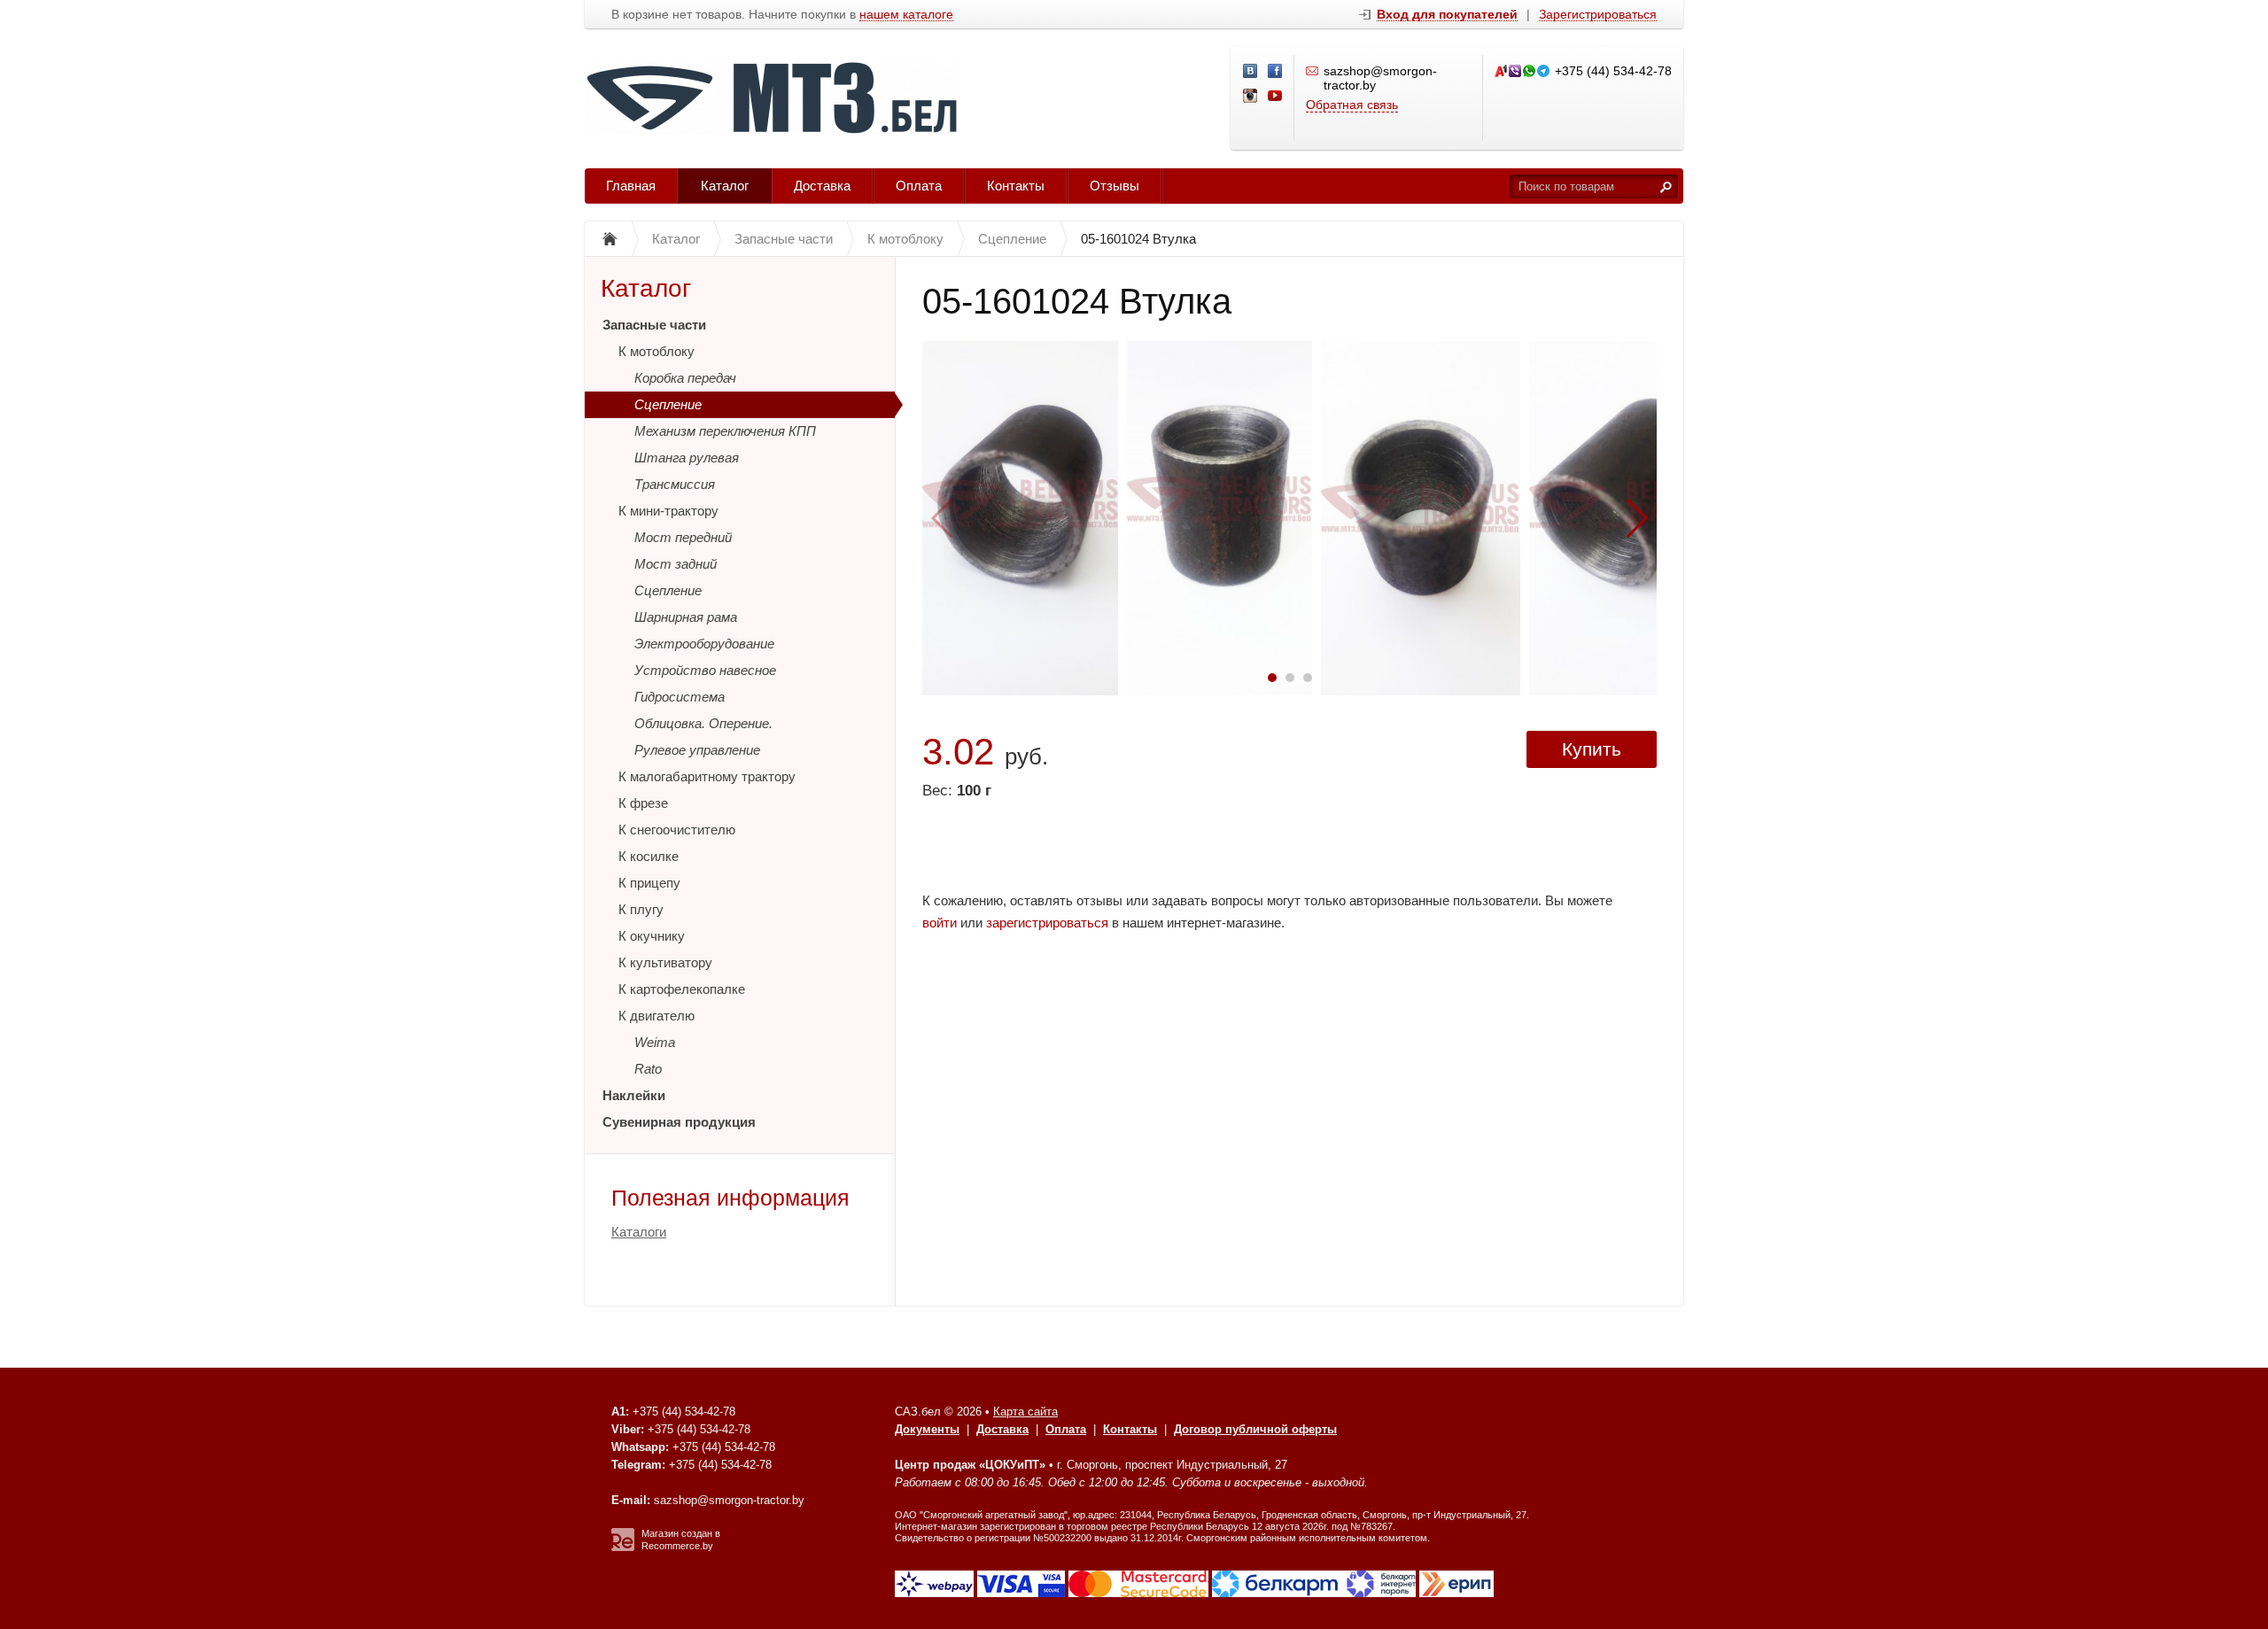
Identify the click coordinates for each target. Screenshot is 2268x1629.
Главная (631, 186)
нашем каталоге (906, 15)
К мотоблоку (656, 351)
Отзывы (1115, 186)
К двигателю (656, 1016)
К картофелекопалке (682, 989)
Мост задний (676, 564)
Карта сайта (1025, 1412)
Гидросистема (680, 697)
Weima (655, 1042)
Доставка (822, 186)
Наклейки (634, 1095)
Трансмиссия (675, 484)
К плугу (641, 909)
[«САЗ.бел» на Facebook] (1276, 72)
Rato (648, 1069)
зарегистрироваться (1047, 923)
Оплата (919, 186)
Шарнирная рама (686, 617)
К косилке (649, 856)
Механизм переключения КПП (725, 431)
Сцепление (668, 404)
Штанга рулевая (687, 458)
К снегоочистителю (677, 830)
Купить (1592, 749)
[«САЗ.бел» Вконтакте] (1251, 72)
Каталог (725, 186)
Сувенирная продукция (679, 1122)
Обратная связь (1352, 105)
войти (940, 923)
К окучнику (652, 936)
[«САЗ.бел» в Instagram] (1251, 97)
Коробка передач (685, 378)
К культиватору (665, 962)
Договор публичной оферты (1255, 1429)
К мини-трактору (668, 511)
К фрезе (643, 803)
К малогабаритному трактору (707, 776)
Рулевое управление (697, 750)
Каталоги (639, 1232)
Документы (927, 1429)
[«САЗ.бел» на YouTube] (1276, 97)
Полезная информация (730, 1198)
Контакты (1016, 186)
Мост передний (683, 537)
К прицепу (649, 883)
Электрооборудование (704, 644)
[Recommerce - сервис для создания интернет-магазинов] (623, 1548)
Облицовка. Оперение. (703, 723)
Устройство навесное (705, 670)
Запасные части (654, 325)
